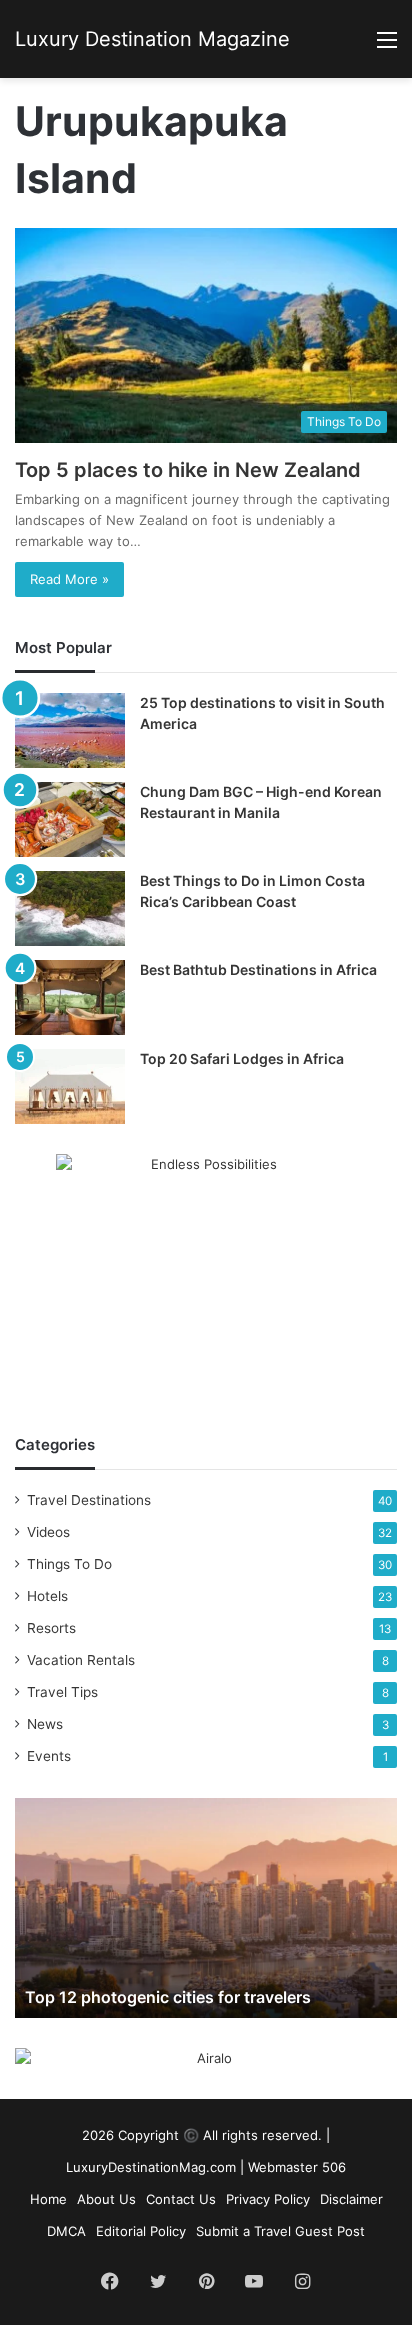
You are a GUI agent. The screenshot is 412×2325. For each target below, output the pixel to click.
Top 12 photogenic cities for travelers (168, 1997)
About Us (106, 2199)
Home (48, 2199)
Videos (48, 1532)
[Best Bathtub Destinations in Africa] (70, 997)
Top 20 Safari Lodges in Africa (242, 1058)
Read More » (69, 579)
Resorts (51, 1628)
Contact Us (181, 2199)
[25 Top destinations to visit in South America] (70, 730)
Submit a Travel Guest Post (280, 2231)
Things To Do (69, 1564)
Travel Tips (62, 1692)
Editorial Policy (141, 2231)
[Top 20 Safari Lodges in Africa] (70, 1086)
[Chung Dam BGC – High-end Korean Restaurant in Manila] (70, 819)
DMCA (66, 2231)
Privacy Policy (268, 2199)
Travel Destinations (89, 1500)
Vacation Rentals (81, 1660)
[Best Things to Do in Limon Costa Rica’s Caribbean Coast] (70, 908)
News (45, 1724)
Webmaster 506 (297, 2167)
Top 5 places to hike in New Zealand (188, 470)
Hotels (47, 1596)
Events (49, 1756)
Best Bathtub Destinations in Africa (258, 969)
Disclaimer (351, 2199)
